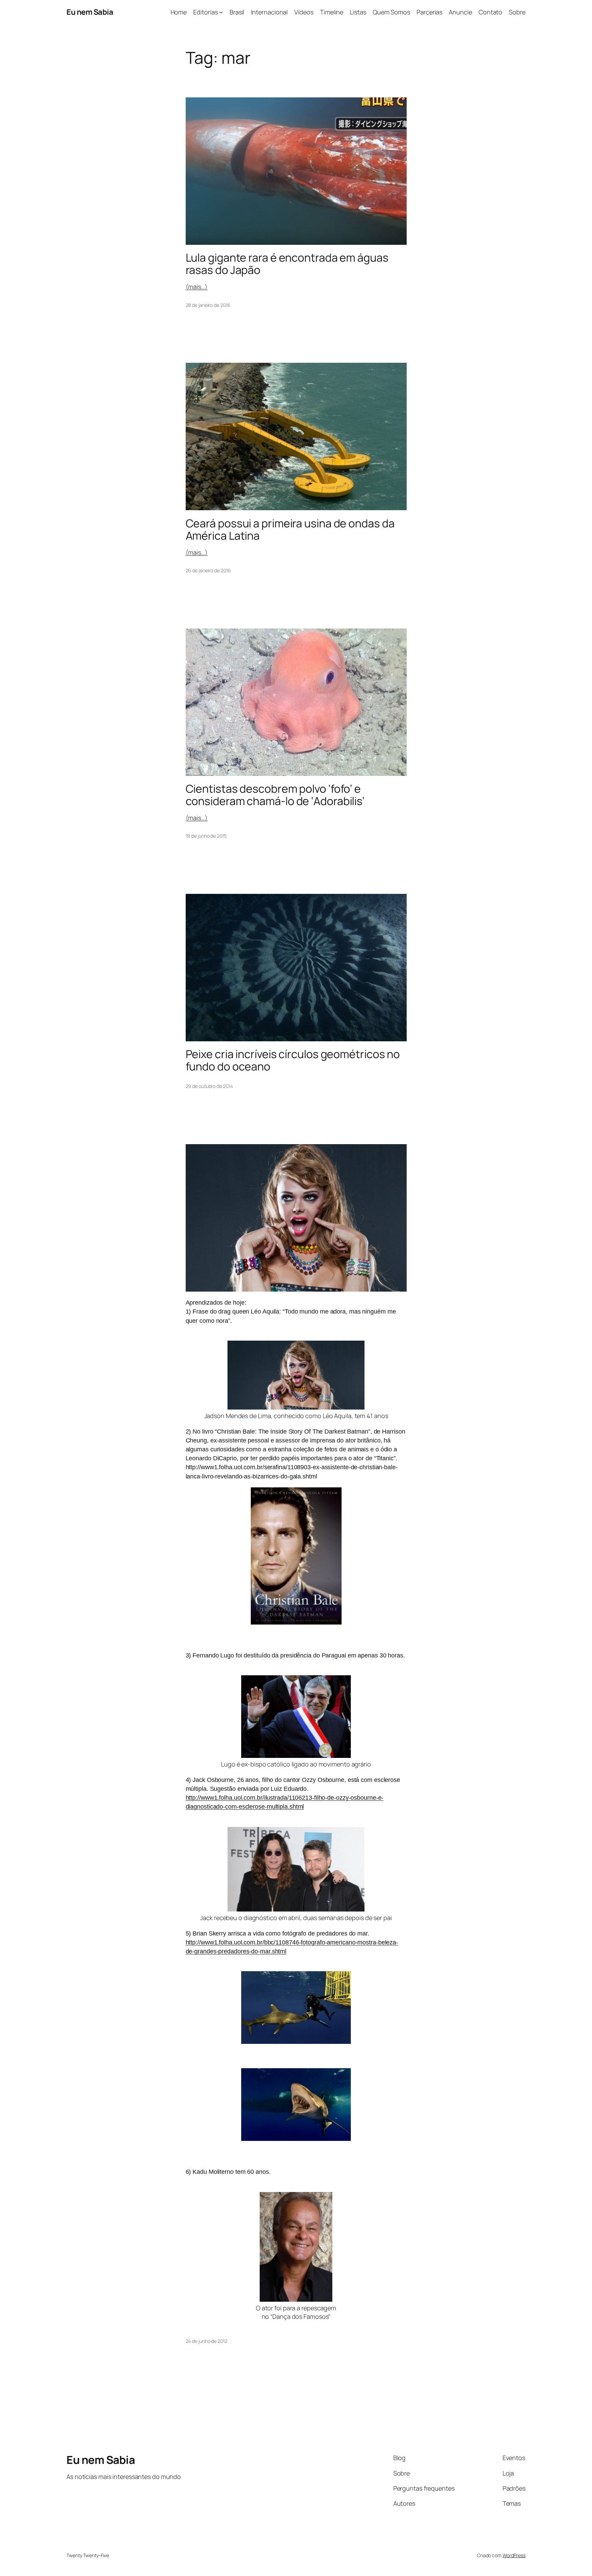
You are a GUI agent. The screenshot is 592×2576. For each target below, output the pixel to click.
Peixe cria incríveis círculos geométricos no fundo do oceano (293, 1060)
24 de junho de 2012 (207, 2341)
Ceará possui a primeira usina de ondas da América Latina (290, 529)
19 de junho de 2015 (206, 836)
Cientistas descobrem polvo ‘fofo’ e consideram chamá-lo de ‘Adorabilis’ (275, 795)
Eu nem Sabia (90, 12)
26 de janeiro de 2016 (208, 570)
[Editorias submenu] (221, 12)
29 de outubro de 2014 (209, 1086)
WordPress (514, 2555)
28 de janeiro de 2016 (208, 305)
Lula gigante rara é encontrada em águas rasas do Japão (287, 264)
